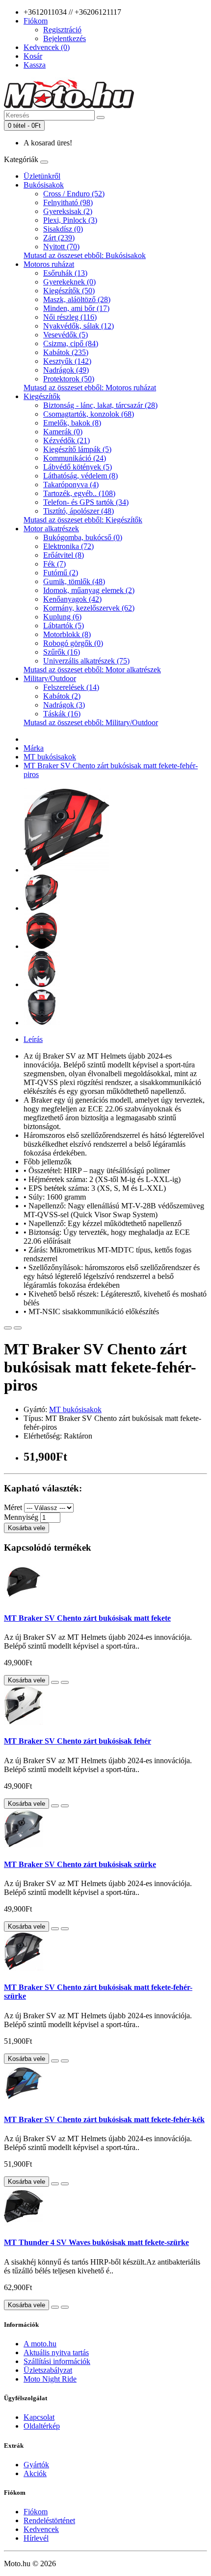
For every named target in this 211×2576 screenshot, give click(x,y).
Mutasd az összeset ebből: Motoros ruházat (90, 388)
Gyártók (36, 2465)
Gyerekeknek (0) (69, 282)
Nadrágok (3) (64, 705)
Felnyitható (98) (68, 202)
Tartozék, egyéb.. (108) (79, 493)
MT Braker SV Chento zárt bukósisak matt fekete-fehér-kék (104, 2119)
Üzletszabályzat (48, 2370)
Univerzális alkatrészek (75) (86, 661)
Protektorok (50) (69, 379)
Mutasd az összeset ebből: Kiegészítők (83, 520)
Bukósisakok (44, 185)
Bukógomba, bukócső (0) (83, 537)
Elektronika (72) (68, 546)
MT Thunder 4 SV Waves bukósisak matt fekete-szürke (96, 2242)
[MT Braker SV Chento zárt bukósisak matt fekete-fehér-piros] (66, 870)
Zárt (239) (59, 238)
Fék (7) (54, 564)
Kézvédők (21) (66, 440)
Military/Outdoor (50, 678)
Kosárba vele (26, 1528)
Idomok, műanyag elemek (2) (89, 590)
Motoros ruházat (49, 264)
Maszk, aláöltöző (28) (77, 299)
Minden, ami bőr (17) (76, 308)
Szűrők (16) (62, 652)
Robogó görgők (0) (73, 643)
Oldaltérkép (42, 2426)
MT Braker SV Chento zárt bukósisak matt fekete (87, 1618)
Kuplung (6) (62, 617)
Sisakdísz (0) (63, 229)
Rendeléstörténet (49, 2520)
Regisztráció (62, 30)
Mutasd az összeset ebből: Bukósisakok (85, 255)
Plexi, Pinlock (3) (70, 220)
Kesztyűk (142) (67, 361)
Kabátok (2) (62, 696)
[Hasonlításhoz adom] (18, 1328)
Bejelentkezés (65, 38)
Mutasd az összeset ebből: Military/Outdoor (91, 722)
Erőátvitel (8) (64, 555)
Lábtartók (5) (64, 626)
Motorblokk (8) (67, 634)
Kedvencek (41, 2529)
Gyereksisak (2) (68, 211)
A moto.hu (40, 2344)
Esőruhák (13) (65, 273)
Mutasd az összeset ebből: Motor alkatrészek (92, 670)
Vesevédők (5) (66, 335)
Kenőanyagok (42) (72, 599)
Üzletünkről (42, 176)
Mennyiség (21, 1517)
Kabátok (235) (66, 352)
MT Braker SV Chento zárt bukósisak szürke (80, 1864)
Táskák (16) (62, 714)
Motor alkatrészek (51, 529)
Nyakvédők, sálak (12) (79, 326)
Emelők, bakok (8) (72, 423)
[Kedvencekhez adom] (8, 1328)
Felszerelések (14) (71, 687)
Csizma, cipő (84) (71, 343)
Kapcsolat (39, 2417)
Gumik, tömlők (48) (74, 581)
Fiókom (36, 2512)
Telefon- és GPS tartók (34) (86, 502)
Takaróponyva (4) (71, 484)
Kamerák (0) (63, 432)
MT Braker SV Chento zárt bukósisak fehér (78, 1741)
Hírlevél (36, 2538)
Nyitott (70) (61, 247)
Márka (34, 748)
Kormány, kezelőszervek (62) (89, 608)
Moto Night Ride (50, 2379)
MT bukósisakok (50, 757)
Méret (13, 1507)
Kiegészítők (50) (69, 291)
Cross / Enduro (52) (74, 194)
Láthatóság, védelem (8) (80, 476)
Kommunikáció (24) (75, 458)
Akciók (35, 2473)
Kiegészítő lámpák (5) (77, 449)
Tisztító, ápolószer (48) (79, 511)
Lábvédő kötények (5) (78, 467)
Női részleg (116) (70, 317)
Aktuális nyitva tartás (56, 2352)
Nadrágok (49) (66, 370)
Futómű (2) (61, 573)
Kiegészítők (42, 396)
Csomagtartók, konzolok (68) (89, 414)
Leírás (33, 1039)
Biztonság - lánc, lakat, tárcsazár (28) (100, 405)
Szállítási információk (57, 2361)
